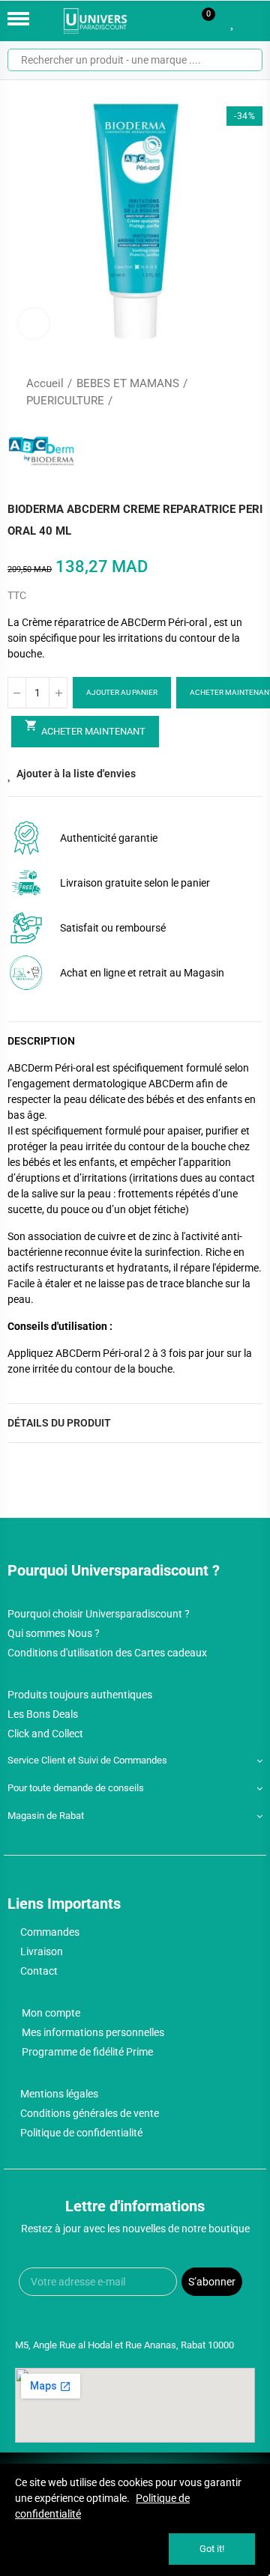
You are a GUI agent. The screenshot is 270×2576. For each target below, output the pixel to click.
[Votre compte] (255, 21)
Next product (251, 392)
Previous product (214, 392)
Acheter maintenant (85, 728)
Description (41, 1041)
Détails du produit (59, 1423)
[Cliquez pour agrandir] (34, 323)
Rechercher (245, 60)
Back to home (232, 392)
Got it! (212, 2549)
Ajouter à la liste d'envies (76, 774)
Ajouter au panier (122, 692)
